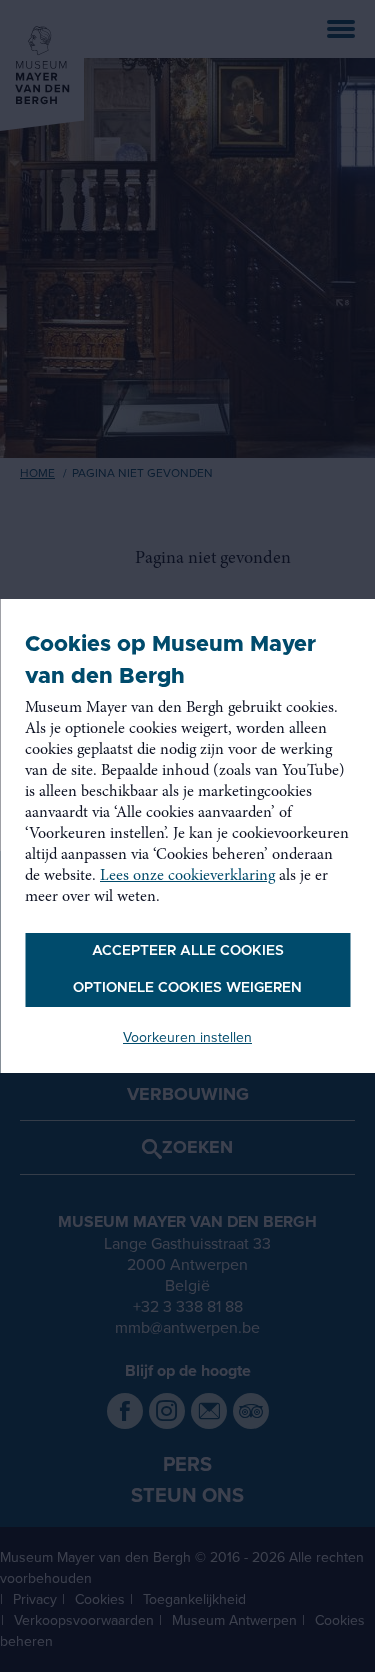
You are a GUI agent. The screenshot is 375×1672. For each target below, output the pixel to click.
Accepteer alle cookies (188, 951)
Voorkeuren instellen (187, 1037)
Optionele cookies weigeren (187, 988)
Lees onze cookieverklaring (187, 876)
